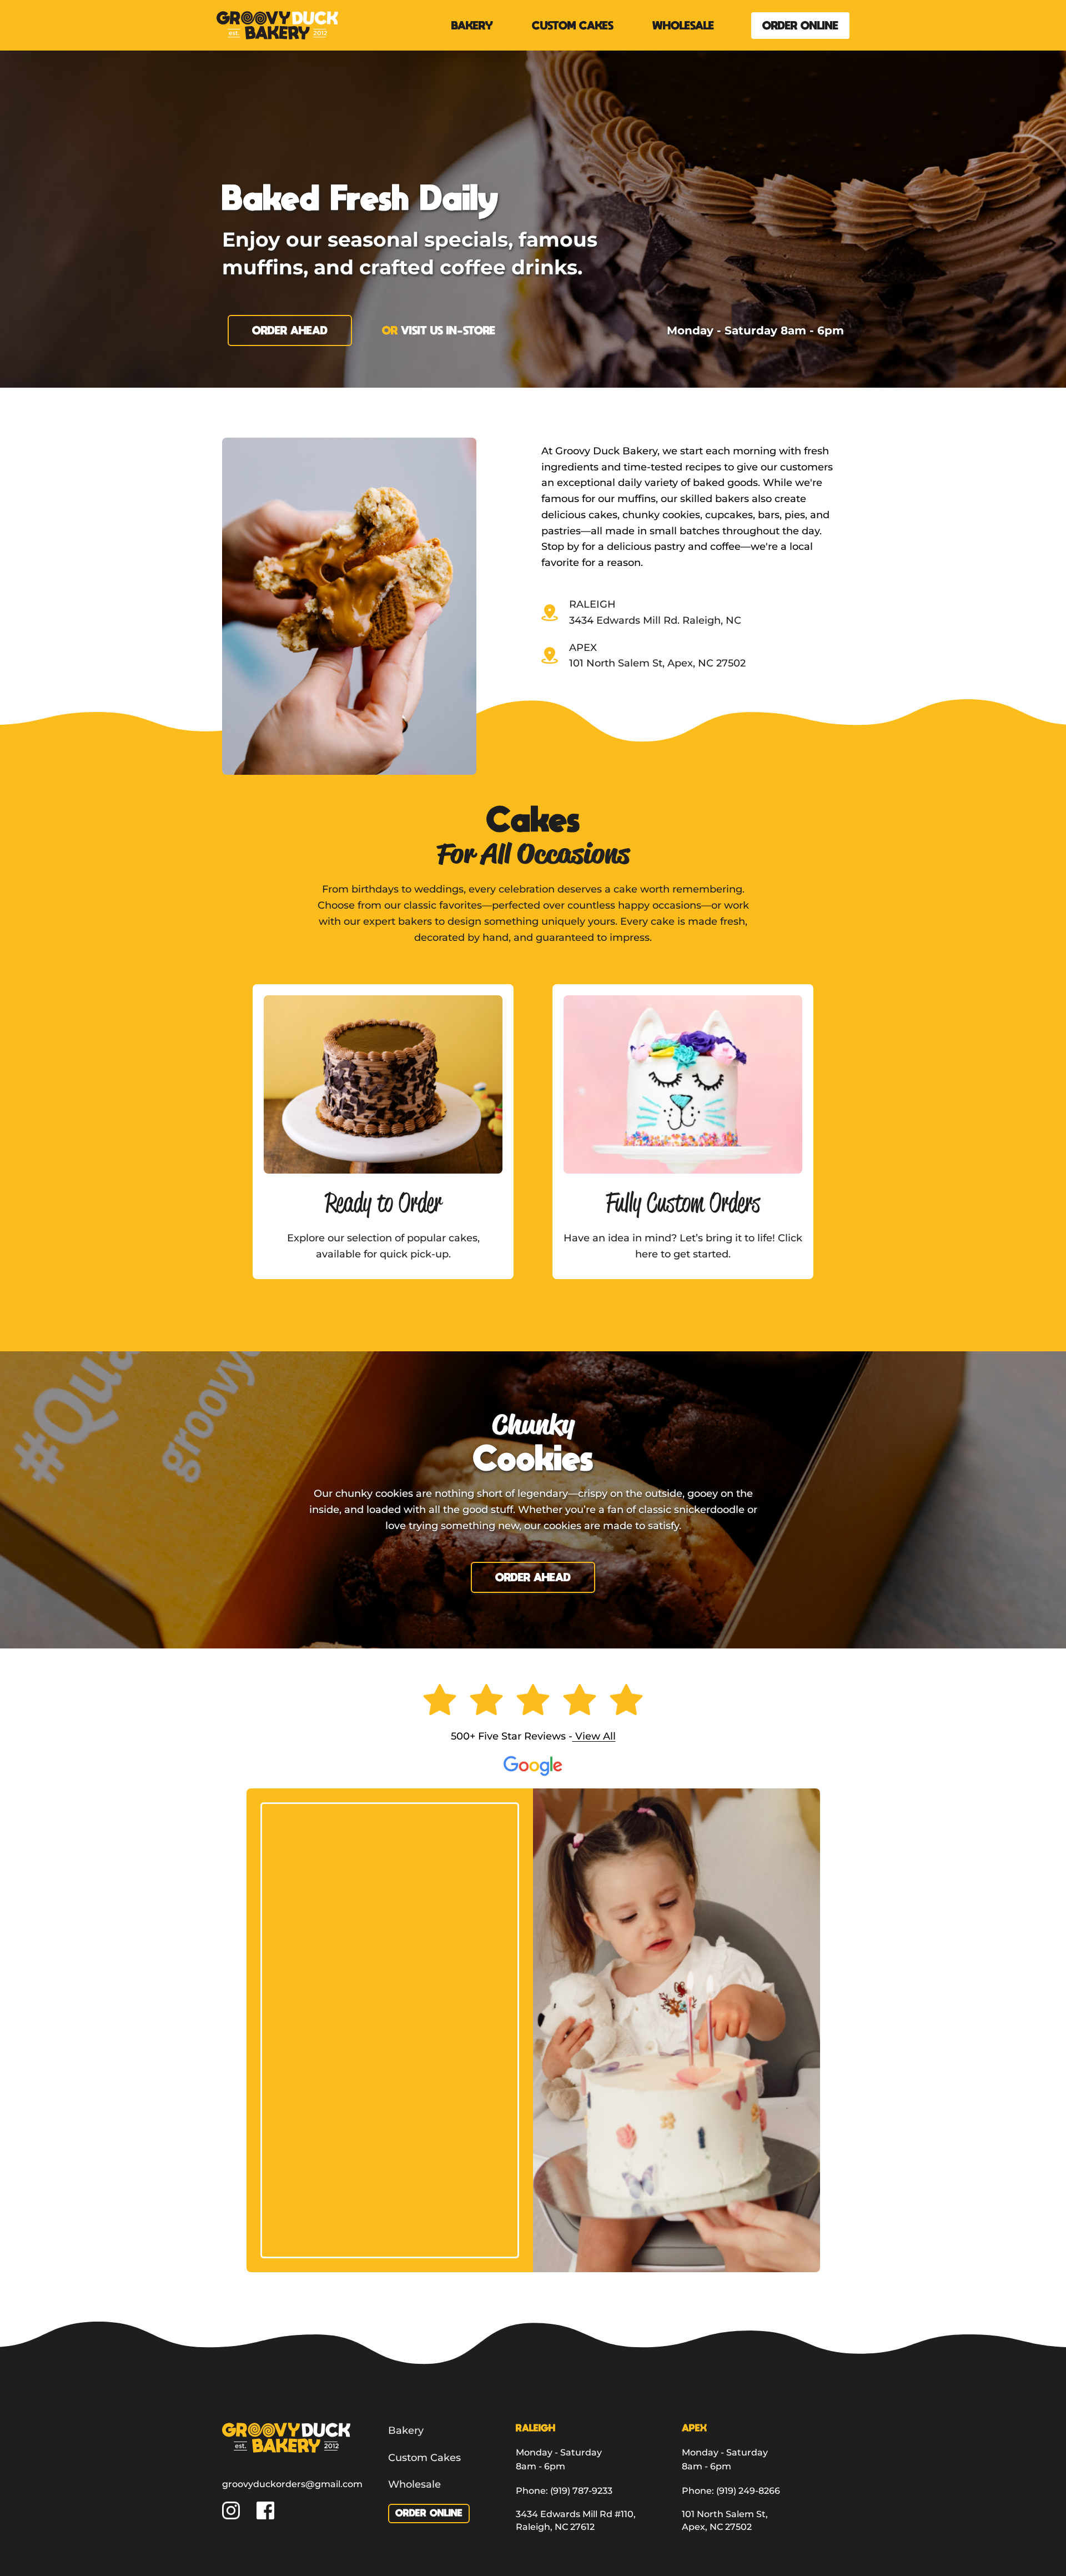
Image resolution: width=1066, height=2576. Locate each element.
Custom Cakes (424, 2458)
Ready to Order (383, 1202)
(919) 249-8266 (748, 2491)
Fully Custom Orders (683, 1202)
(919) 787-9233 (581, 2491)
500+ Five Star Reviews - (512, 1736)
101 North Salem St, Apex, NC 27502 (657, 663)
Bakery (406, 2430)
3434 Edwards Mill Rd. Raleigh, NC (655, 620)
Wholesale (414, 2484)
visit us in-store (448, 330)
